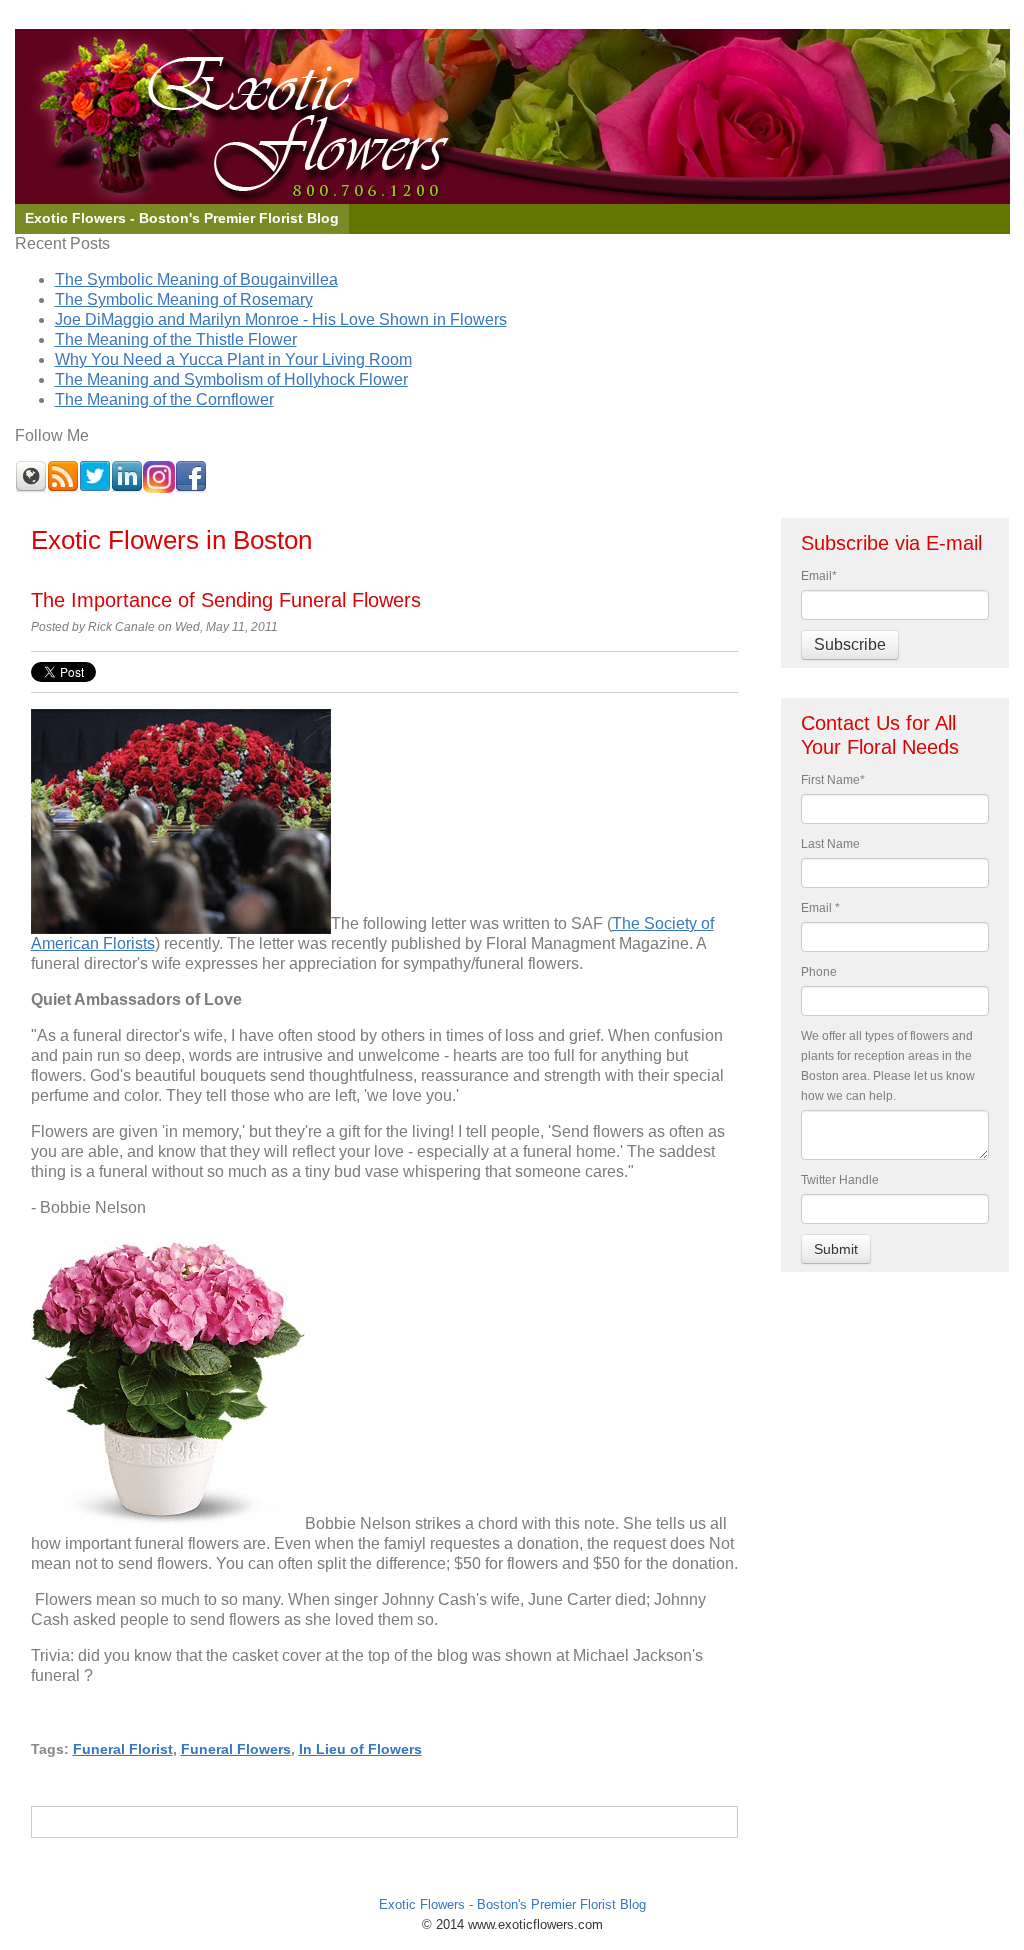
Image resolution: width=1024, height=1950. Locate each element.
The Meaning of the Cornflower (164, 399)
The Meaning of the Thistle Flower (176, 339)
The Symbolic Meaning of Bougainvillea (196, 279)
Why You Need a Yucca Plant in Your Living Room (233, 359)
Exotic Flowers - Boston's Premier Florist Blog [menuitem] (182, 218)
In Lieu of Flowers (360, 1749)
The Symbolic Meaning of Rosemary (184, 299)
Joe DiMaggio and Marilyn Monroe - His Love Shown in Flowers (281, 319)
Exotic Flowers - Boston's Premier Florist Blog (512, 1904)
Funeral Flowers (236, 1749)
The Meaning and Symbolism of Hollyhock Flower (231, 379)
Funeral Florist (123, 1749)
